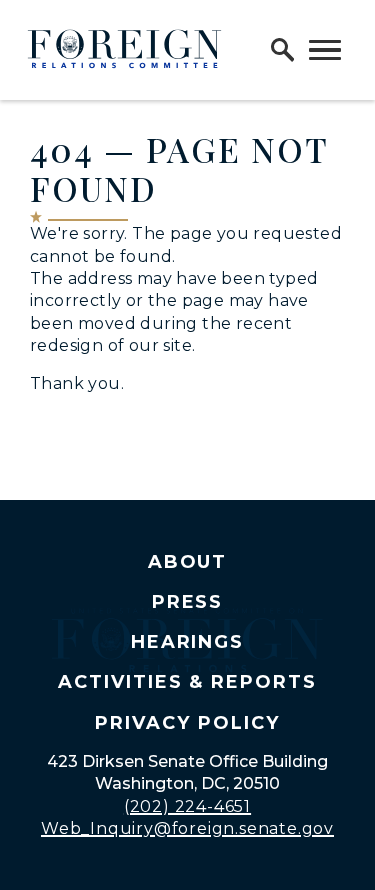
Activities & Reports (187, 682)
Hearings (188, 642)
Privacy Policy (187, 723)
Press (188, 602)
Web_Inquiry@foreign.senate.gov (187, 828)
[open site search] (283, 50)
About (188, 562)
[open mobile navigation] (325, 50)
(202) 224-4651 (187, 806)
